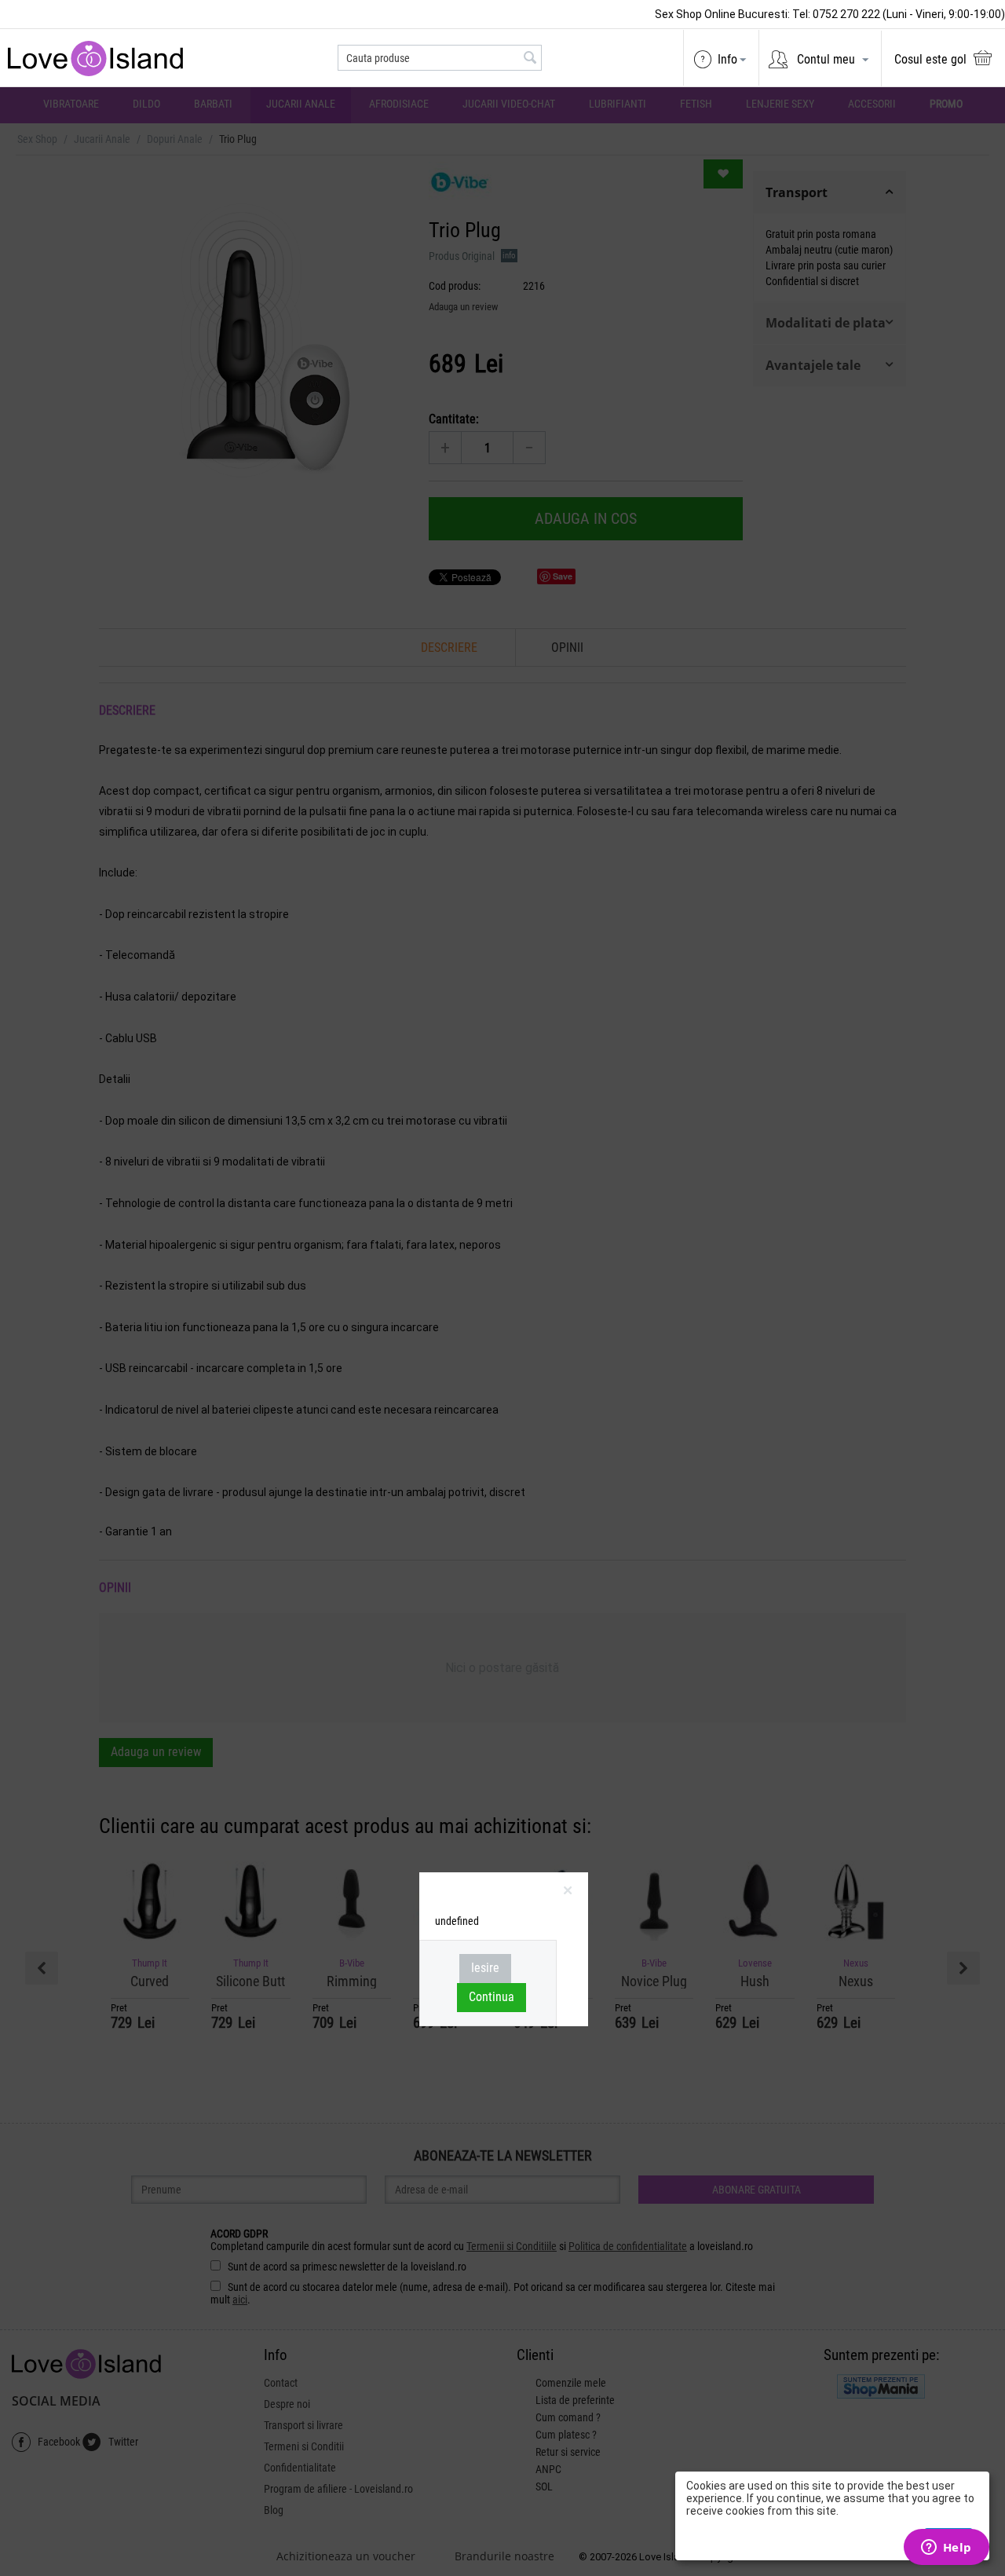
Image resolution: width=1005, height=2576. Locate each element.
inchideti (570, 1894)
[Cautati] (530, 59)
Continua (492, 1997)
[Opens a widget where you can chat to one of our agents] (946, 2549)
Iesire (485, 1968)
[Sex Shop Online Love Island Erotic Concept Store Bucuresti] (100, 57)
